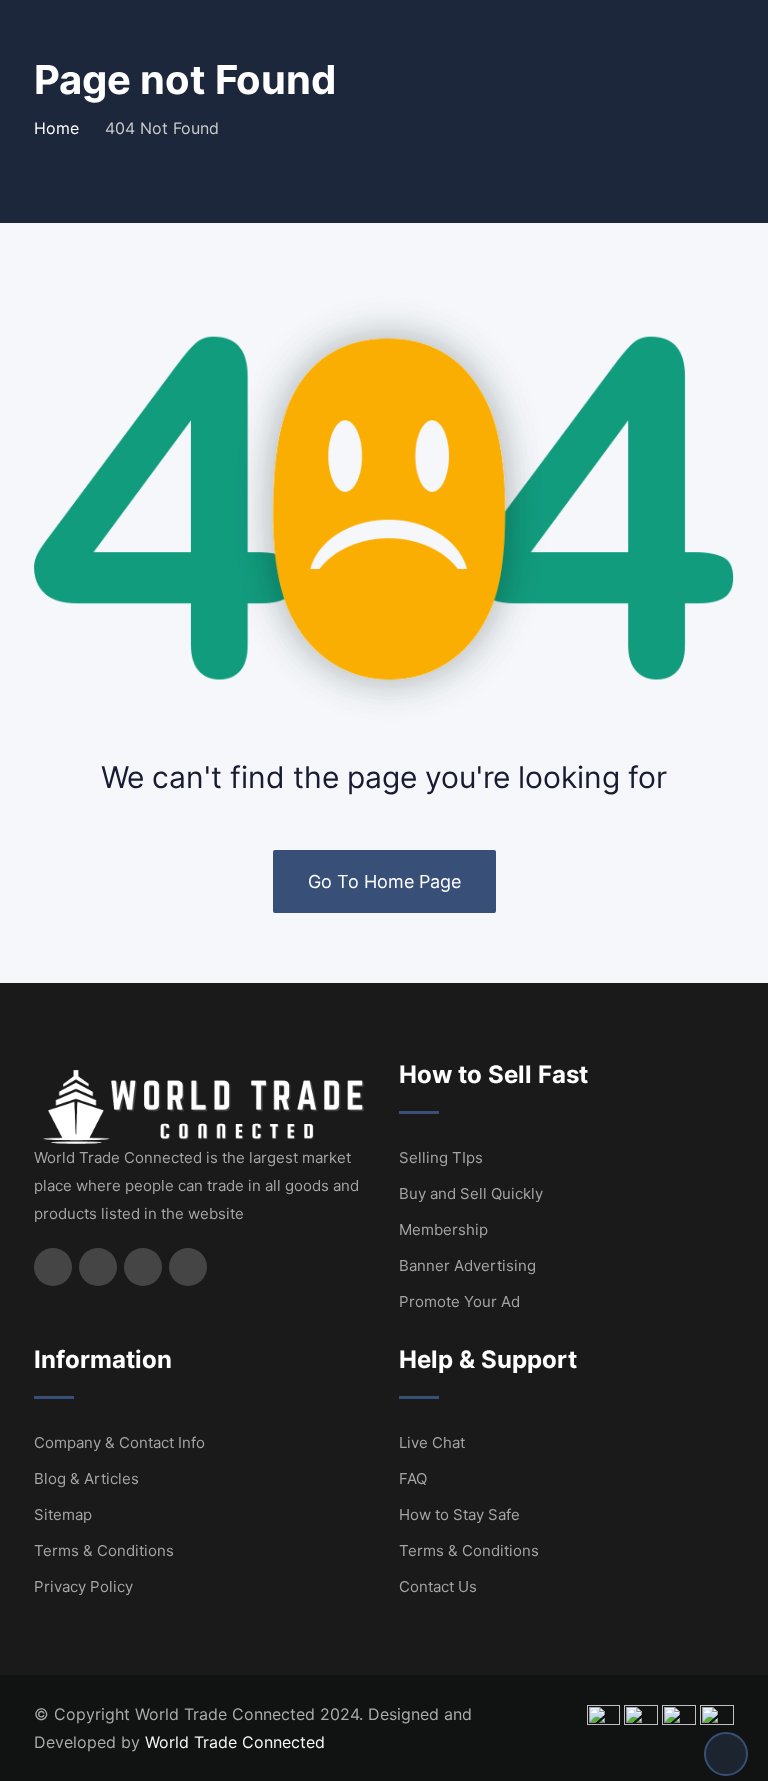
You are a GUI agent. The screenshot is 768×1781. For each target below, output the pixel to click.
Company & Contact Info (119, 1442)
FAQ (413, 1478)
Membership (443, 1229)
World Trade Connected (235, 1742)
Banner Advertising (467, 1265)
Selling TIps (441, 1157)
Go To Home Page (384, 881)
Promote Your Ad (459, 1301)
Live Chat (432, 1442)
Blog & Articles (86, 1478)
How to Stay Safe (459, 1514)
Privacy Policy (83, 1586)
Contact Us (438, 1586)
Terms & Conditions (104, 1550)
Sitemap (63, 1514)
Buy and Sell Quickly (471, 1193)
